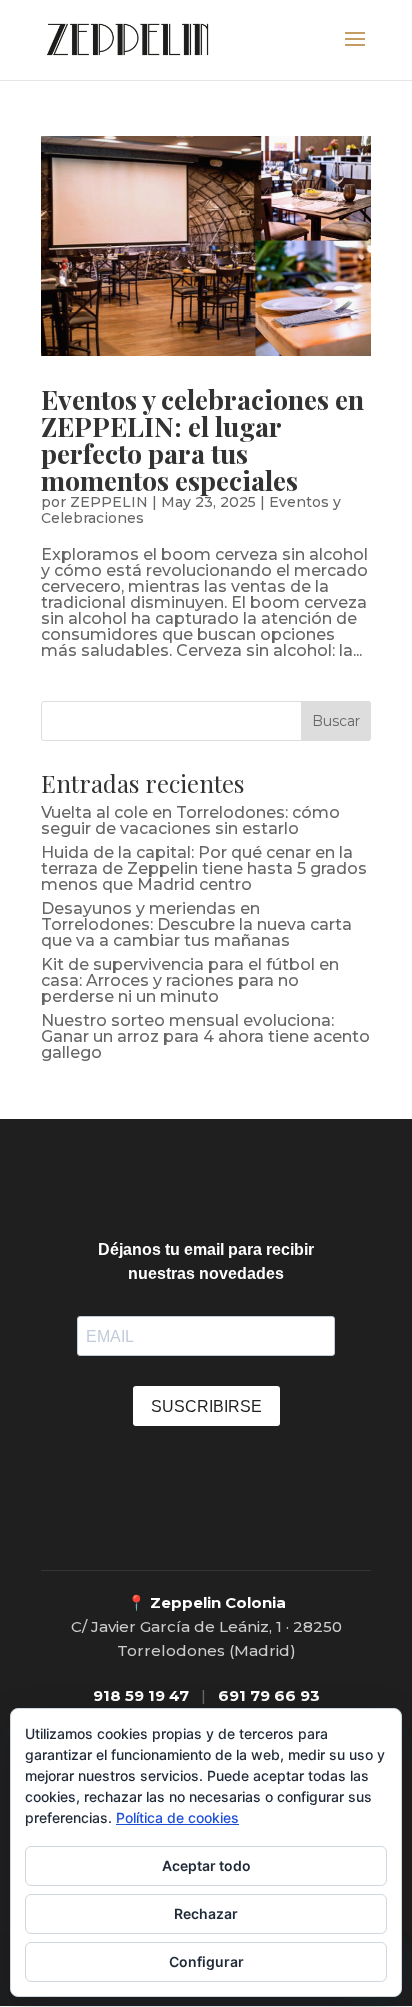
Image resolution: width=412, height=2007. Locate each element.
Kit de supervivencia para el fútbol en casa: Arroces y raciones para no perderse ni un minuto (190, 980)
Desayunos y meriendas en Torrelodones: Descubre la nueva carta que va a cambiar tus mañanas (196, 924)
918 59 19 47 (141, 1695)
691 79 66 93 (269, 1695)
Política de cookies (177, 1817)
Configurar (206, 1961)
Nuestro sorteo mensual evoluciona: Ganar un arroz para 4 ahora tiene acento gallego (205, 1036)
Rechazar (206, 1913)
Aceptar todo (206, 1865)
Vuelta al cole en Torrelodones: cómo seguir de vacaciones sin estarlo (190, 820)
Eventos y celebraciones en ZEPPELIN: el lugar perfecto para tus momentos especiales (202, 439)
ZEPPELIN (109, 502)
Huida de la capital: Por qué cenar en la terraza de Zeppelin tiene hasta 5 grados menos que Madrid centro (204, 868)
